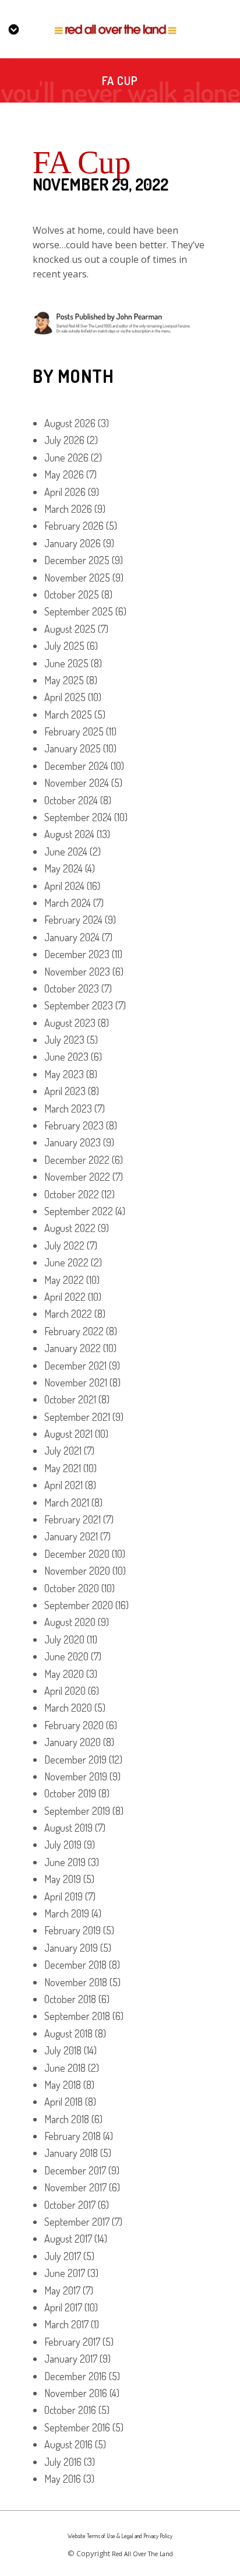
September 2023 (79, 1005)
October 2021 (70, 1399)
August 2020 (70, 1622)
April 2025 (65, 697)
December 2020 (77, 1554)
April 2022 (65, 1297)
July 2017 (63, 2256)
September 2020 (79, 1605)
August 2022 (70, 1228)
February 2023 (74, 1125)
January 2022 (73, 1348)
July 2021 (63, 1451)
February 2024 (73, 920)
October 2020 (72, 1588)
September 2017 (77, 2222)
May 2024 (63, 868)
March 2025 (68, 715)
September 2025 (79, 611)
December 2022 (77, 1160)
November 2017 (75, 2187)
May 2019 (63, 1879)
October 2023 (72, 988)
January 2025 (73, 748)
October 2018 (70, 1999)
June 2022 (66, 1262)
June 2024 (66, 851)
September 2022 (79, 1211)
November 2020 (77, 1571)
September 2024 (78, 817)
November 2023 (77, 972)
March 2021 (67, 1502)
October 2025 (72, 594)
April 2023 (65, 1091)
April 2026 (65, 492)
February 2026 (74, 526)
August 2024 (69, 834)
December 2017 (75, 2170)
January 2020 (73, 1742)
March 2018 (67, 2119)
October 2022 (72, 1194)
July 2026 (64, 440)
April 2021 (63, 1485)
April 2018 (63, 2102)
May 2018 (63, 2085)
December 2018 (75, 1965)
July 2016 (63, 2462)
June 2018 (65, 2068)
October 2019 (70, 1793)
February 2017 (72, 2342)
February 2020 (74, 1725)
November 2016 (76, 2393)
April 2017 (63, 2307)
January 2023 (73, 1142)
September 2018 (77, 2016)
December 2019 (75, 1759)
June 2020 (66, 1656)
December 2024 (76, 766)
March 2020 (68, 1708)
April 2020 (65, 1691)
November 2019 (76, 1776)
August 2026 (70, 423)
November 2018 (76, 1982)
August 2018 (68, 2033)
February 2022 (74, 1331)
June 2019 (65, 1862)
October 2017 (70, 2205)
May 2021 (63, 1468)
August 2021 (68, 1434)
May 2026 (64, 474)
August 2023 (70, 1023)
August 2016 (68, 2444)
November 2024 (77, 783)
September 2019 (77, 1811)
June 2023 (66, 1057)
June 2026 (66, 458)
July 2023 (64, 1040)
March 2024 (68, 903)
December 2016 (75, 2376)
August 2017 (68, 2239)
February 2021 (73, 1519)
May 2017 (62, 2290)
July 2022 (64, 1245)
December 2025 (77, 560)
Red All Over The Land (142, 2554)
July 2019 (63, 1845)
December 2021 (75, 1366)
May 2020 (64, 1674)
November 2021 (76, 1382)
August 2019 (68, 1828)
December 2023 (77, 954)
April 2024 (64, 886)
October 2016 (70, 2410)
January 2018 (71, 2153)
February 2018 (73, 2136)
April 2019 (63, 1896)
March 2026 (68, 509)
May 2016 (63, 2479)
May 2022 (64, 1280)
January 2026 (73, 543)
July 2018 (63, 2050)
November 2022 (77, 1177)
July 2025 (64, 646)
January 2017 (71, 2359)
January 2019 (71, 1948)
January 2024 (72, 937)
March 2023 (68, 1108)
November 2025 (77, 578)
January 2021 (71, 1536)
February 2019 (73, 1930)
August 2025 (70, 629)
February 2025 (74, 731)
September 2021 (77, 1417)
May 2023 (64, 1074)
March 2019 (67, 1913)
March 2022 (68, 1314)
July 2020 (64, 1639)
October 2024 (71, 800)
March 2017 (66, 2324)
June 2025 (66, 663)
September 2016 (77, 2427)
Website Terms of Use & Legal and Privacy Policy (120, 2536)
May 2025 (64, 680)
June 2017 (65, 2273)
